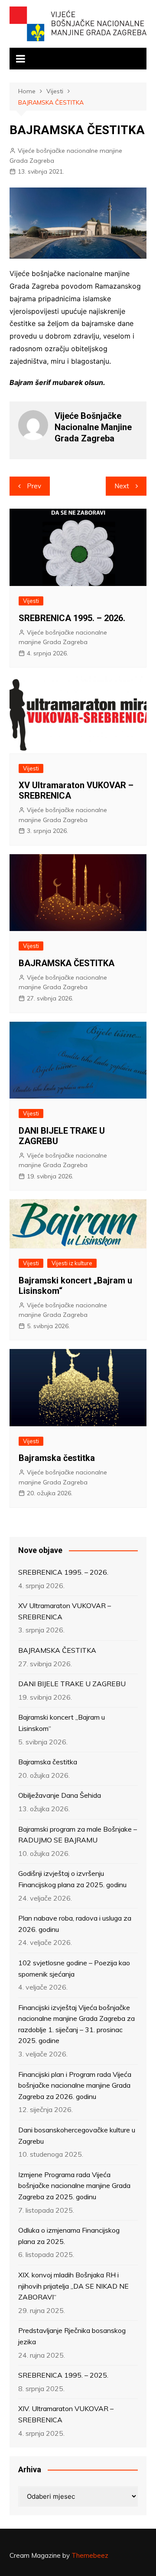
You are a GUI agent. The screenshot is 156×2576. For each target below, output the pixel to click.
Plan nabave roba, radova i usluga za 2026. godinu (75, 1924)
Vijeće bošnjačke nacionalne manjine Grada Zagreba (66, 155)
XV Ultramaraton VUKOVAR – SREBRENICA (65, 1611)
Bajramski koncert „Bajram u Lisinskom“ (62, 1723)
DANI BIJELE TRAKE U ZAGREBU (72, 1684)
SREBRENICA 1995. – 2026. (72, 618)
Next (122, 486)
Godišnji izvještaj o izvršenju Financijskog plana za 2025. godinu (72, 1879)
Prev (34, 486)
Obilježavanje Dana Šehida (60, 1795)
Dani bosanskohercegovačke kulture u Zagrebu (77, 2135)
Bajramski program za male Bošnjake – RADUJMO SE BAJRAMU (78, 1835)
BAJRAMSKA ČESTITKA (67, 963)
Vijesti (31, 601)
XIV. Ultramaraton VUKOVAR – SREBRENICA (66, 2414)
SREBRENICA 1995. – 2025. (63, 2375)
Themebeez (90, 2555)
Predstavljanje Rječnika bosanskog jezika (72, 2336)
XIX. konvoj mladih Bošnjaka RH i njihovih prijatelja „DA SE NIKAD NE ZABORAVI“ (73, 2286)
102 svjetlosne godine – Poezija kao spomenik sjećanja (74, 1968)
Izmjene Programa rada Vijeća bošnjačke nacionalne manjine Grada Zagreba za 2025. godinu (74, 2186)
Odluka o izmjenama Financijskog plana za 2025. (69, 2236)
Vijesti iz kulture (72, 1263)
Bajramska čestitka (57, 1458)
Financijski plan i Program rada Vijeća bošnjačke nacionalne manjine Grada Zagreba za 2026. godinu (75, 2085)
